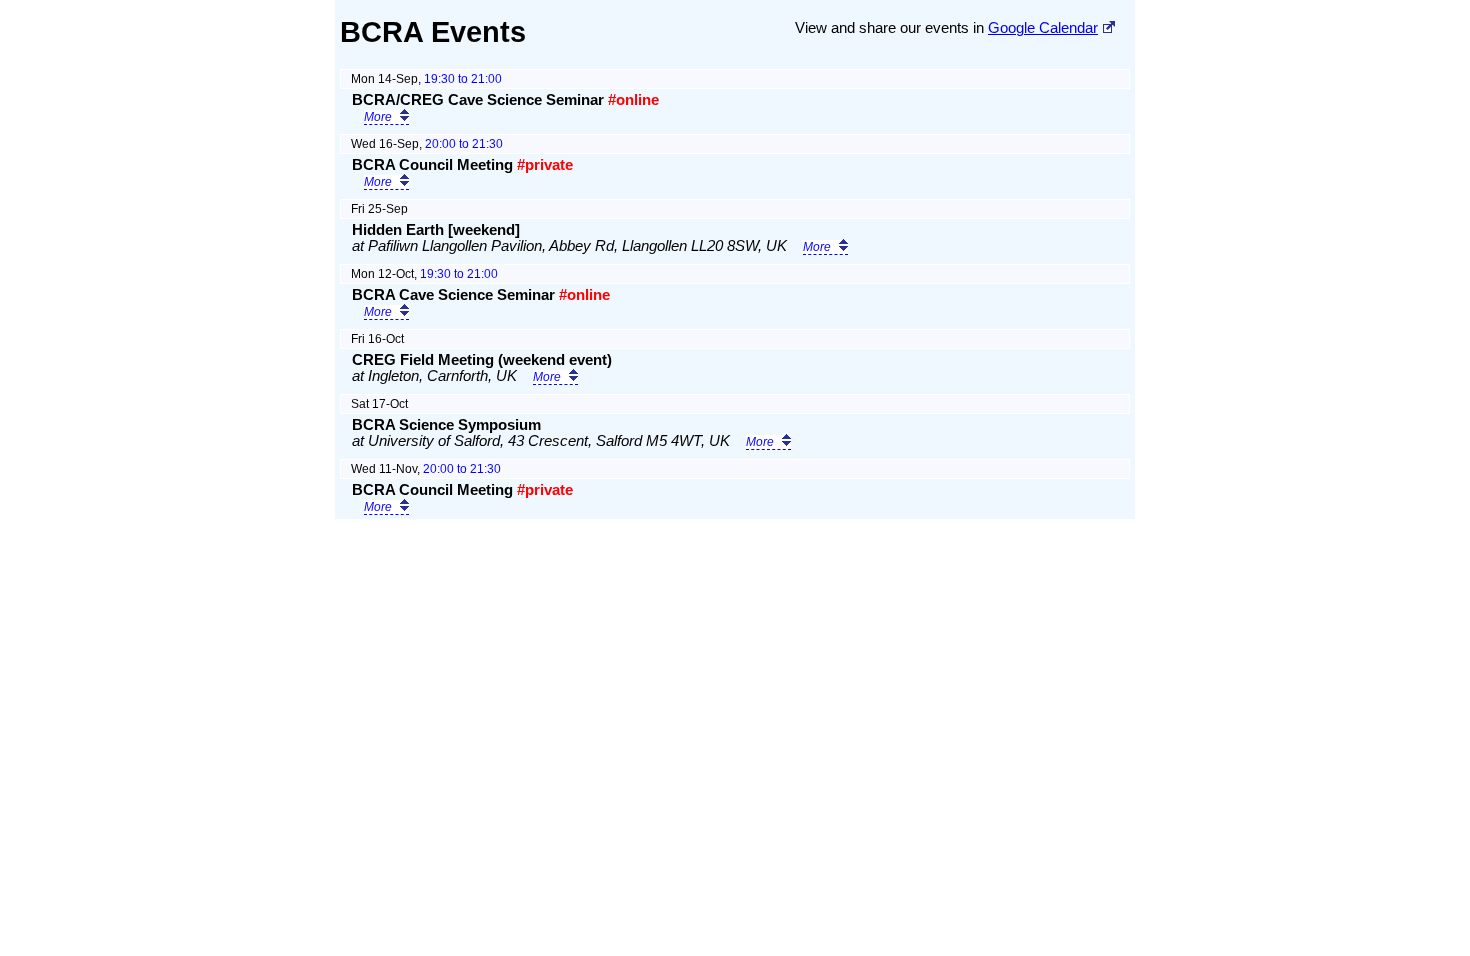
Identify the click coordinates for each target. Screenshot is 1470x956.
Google (1043, 28)
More (378, 117)
